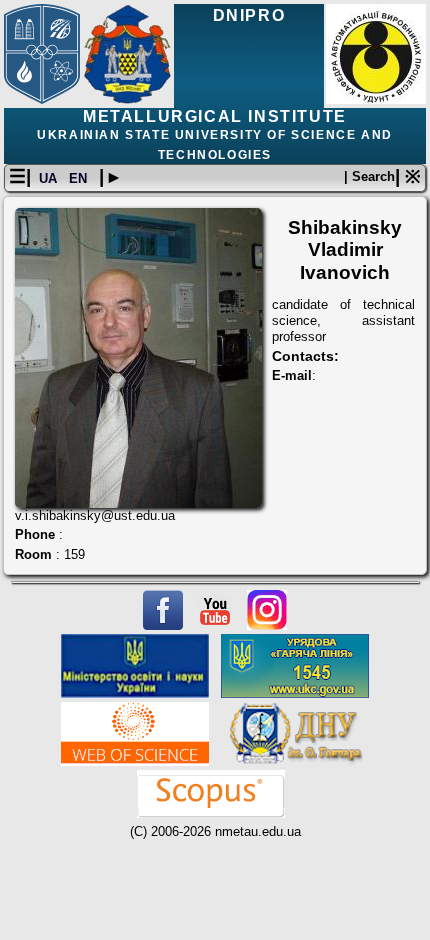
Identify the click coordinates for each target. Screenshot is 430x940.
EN (80, 178)
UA (50, 178)
